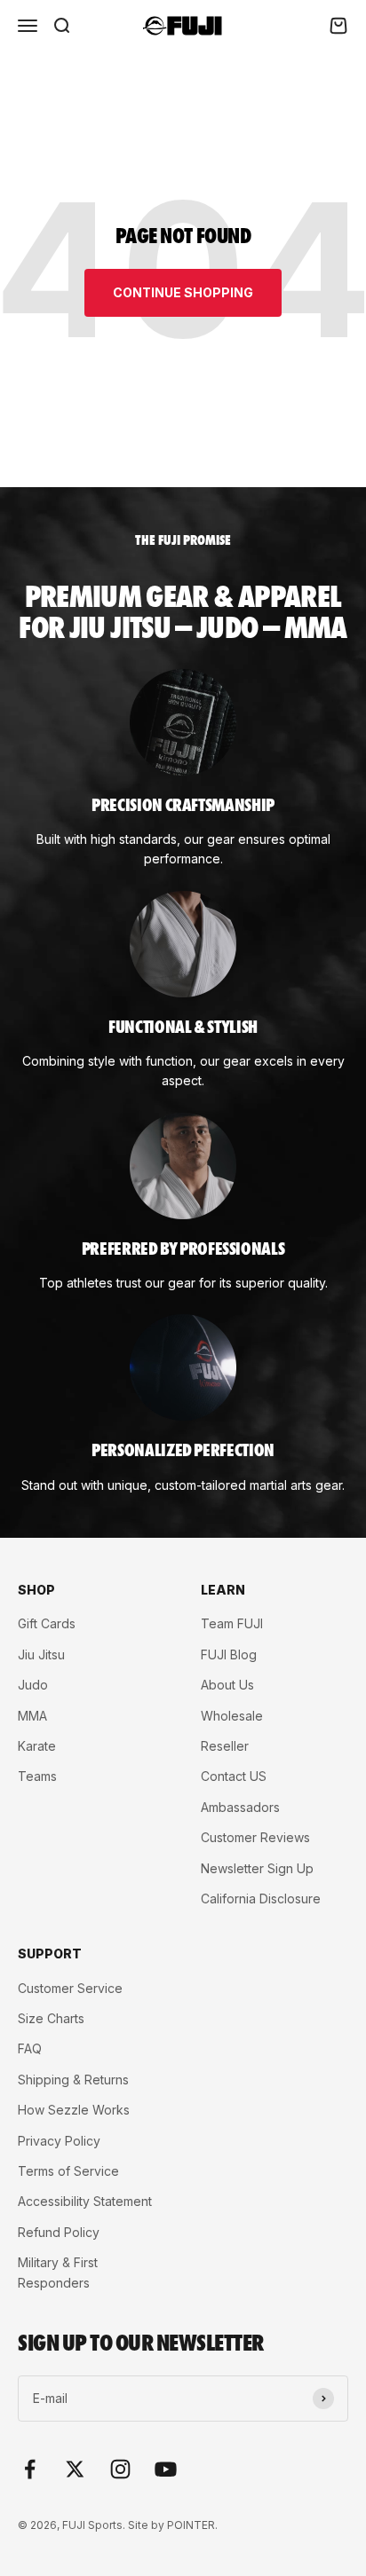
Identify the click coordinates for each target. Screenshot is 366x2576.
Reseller (225, 1746)
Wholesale (232, 1716)
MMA (32, 1716)
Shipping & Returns (73, 2080)
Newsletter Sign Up (257, 1868)
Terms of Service (68, 2171)
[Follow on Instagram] (120, 2469)
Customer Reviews (255, 1837)
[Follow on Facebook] (30, 2469)
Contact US (234, 1776)
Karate (37, 1746)
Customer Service (70, 1988)
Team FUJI (232, 1623)
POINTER (191, 2525)
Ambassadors (240, 1807)
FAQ (30, 2048)
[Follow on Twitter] (75, 2469)
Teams (37, 1776)
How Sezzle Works (74, 2110)
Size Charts (51, 2018)
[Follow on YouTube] (166, 2469)
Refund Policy (59, 2232)
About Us (227, 1685)
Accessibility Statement (85, 2201)
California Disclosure (261, 1899)
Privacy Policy (59, 2141)
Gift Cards (47, 1623)
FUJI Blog (229, 1654)
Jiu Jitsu (41, 1654)
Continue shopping (183, 292)
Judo (33, 1685)
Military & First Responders (58, 2272)
